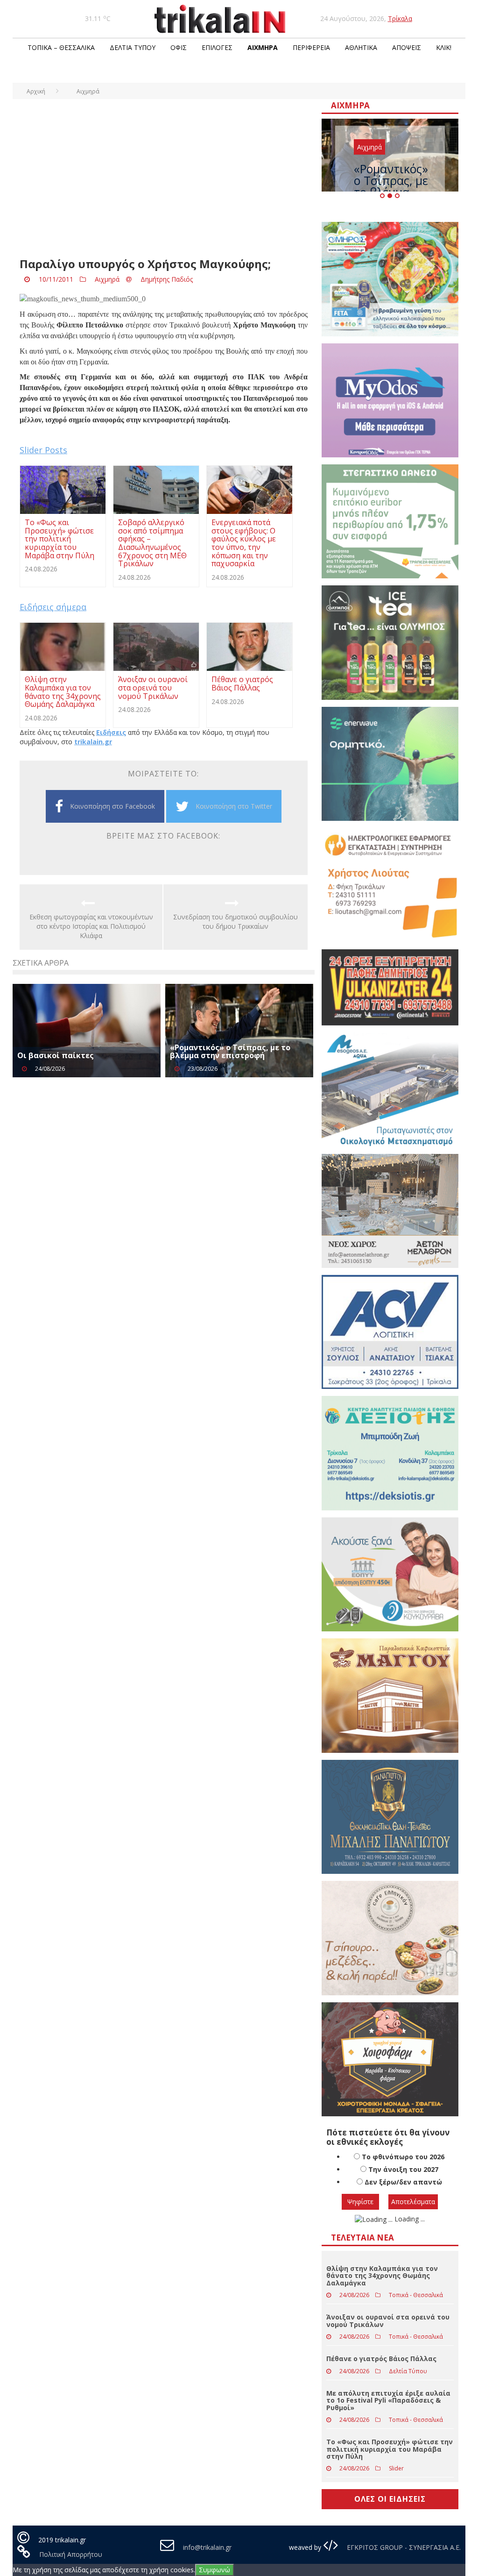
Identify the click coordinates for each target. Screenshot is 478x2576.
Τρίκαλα (400, 18)
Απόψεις (407, 47)
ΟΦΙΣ (179, 47)
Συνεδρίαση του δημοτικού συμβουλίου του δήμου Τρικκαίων (235, 922)
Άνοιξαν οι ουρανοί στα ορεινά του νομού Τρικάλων (388, 2320)
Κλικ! (444, 47)
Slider (396, 2468)
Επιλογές (217, 47)
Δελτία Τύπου (133, 47)
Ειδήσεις (111, 732)
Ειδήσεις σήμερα (53, 607)
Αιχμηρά (263, 47)
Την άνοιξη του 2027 (403, 2169)
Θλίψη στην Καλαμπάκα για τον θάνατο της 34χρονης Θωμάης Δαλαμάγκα (382, 2276)
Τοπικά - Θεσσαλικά (416, 2295)
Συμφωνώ (214, 2570)
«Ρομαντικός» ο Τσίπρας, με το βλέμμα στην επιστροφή (230, 1052)
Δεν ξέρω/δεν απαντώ (403, 2182)
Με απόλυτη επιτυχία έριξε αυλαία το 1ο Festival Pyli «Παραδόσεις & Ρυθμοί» (388, 2400)
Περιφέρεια (311, 47)
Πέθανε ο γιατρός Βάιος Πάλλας (381, 2359)
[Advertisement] (164, 183)
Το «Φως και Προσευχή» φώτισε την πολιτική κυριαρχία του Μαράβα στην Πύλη (390, 2449)
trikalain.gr (93, 742)
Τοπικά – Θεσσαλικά (61, 47)
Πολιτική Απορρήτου (71, 2554)
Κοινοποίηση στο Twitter (234, 806)
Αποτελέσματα (413, 2202)
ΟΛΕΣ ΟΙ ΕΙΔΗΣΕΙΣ (390, 2499)
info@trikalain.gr (207, 2547)
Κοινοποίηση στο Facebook (112, 806)
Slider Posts (43, 450)
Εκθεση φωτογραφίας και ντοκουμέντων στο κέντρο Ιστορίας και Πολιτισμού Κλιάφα (91, 926)
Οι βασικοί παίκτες (56, 1055)
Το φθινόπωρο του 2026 (403, 2157)
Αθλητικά (361, 47)
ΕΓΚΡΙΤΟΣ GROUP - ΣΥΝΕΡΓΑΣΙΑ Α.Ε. (403, 2547)
